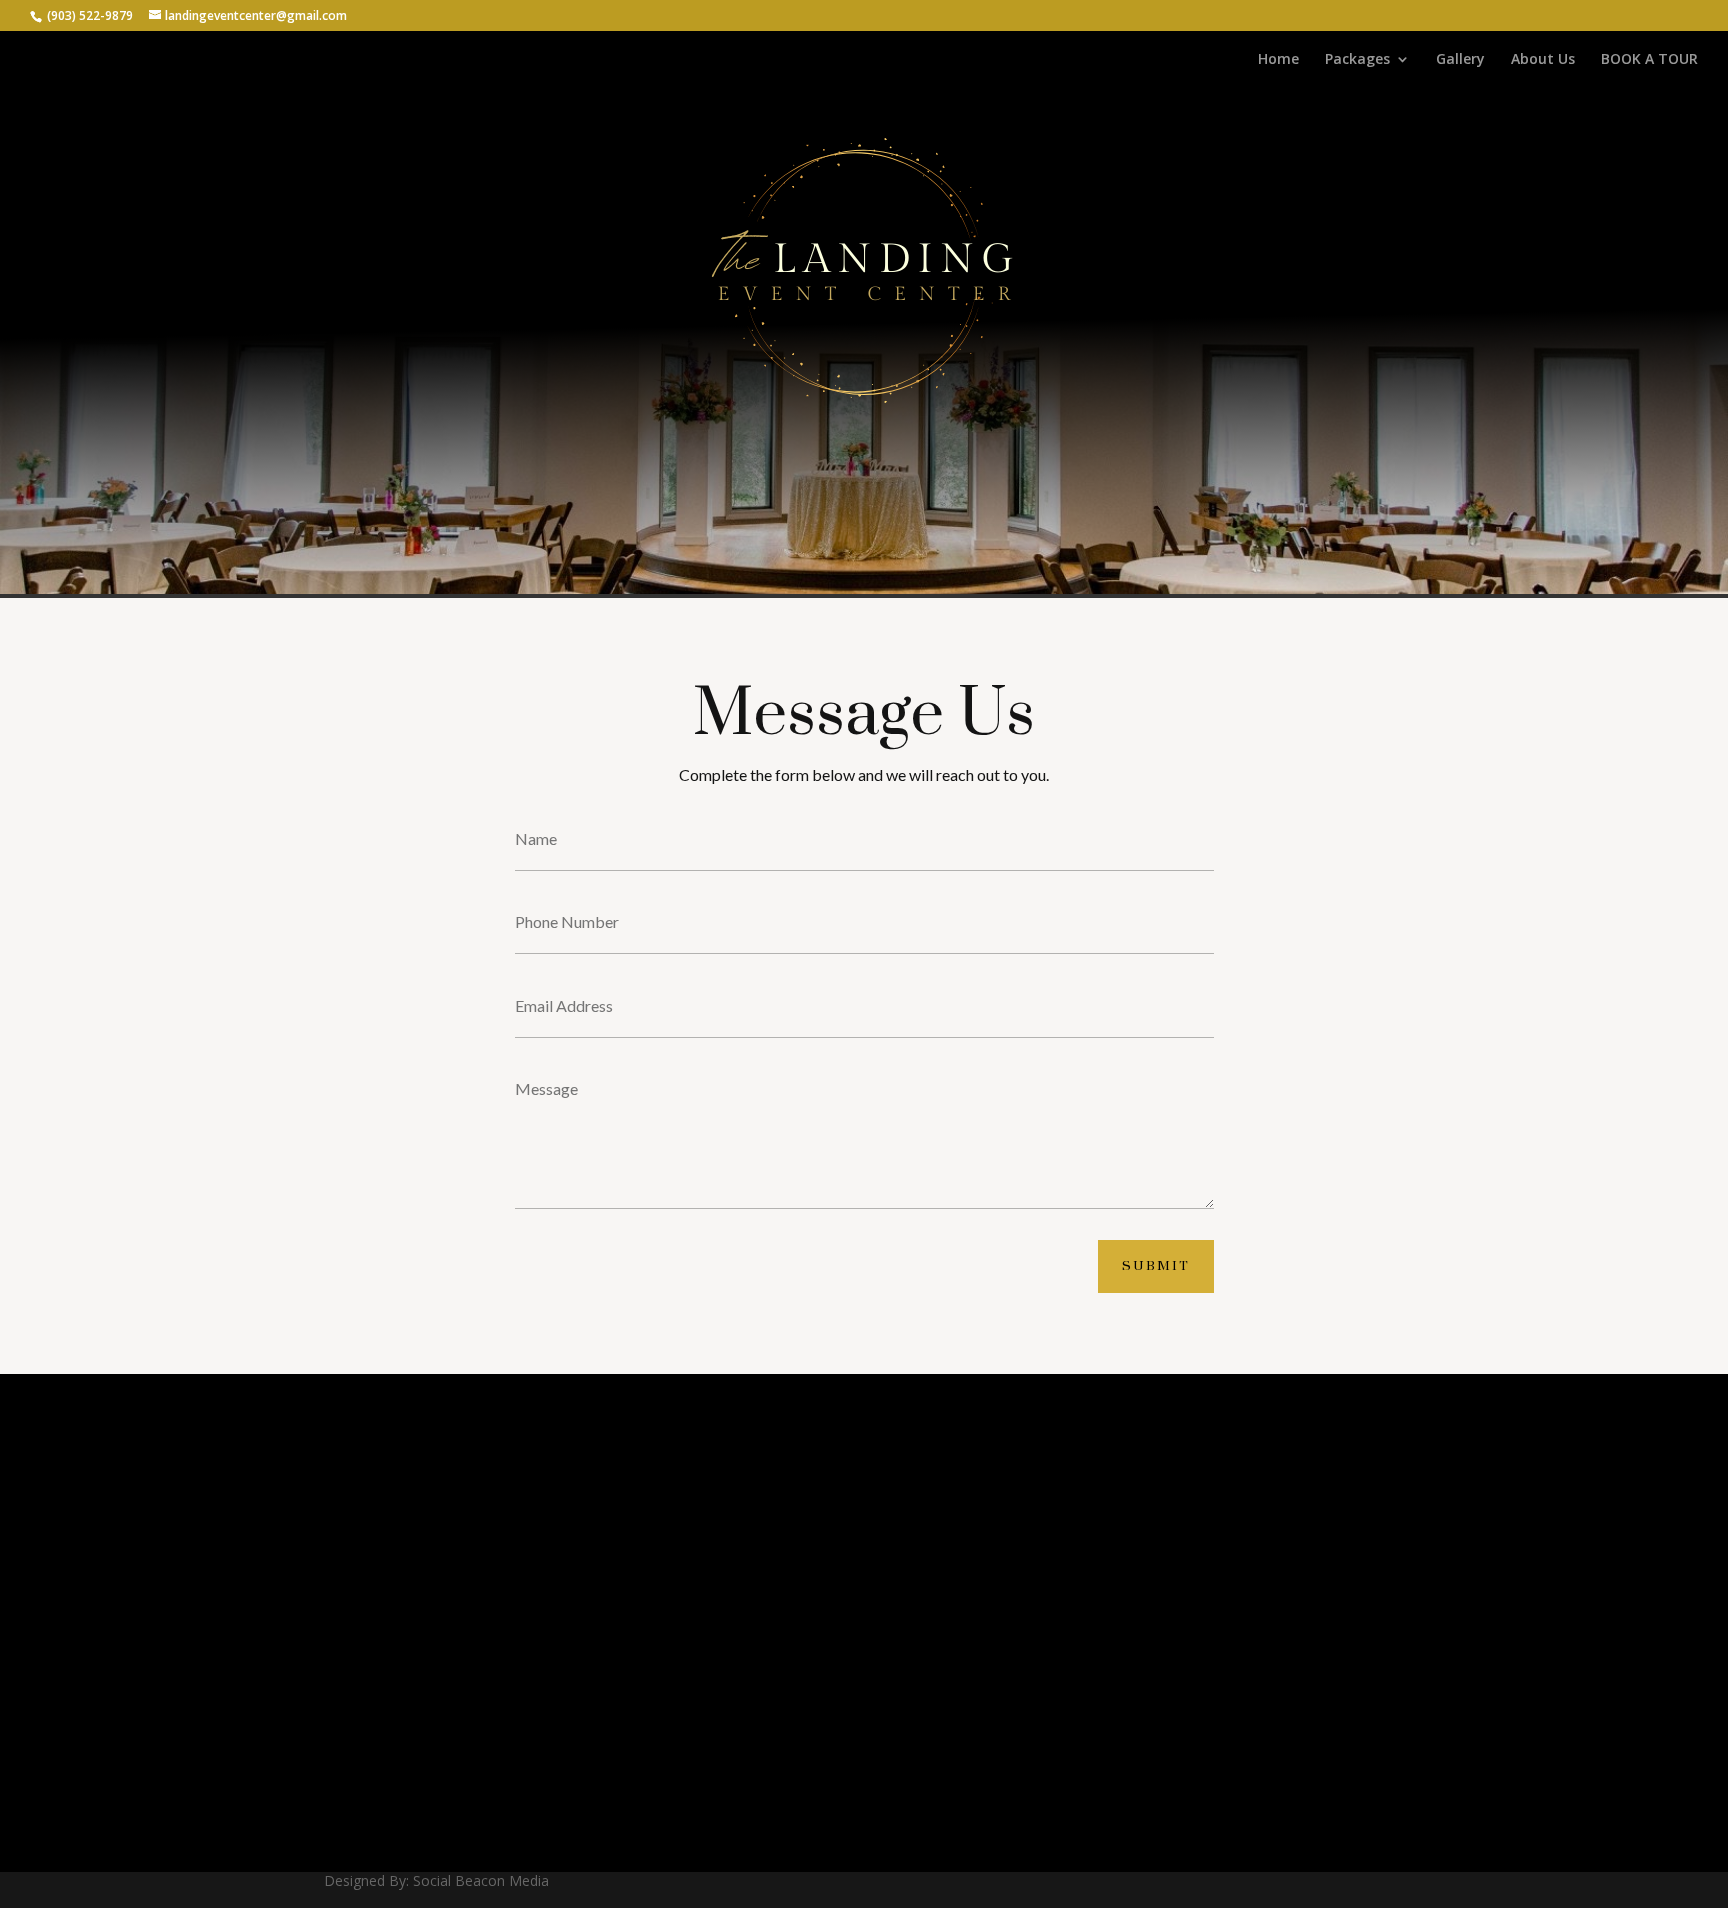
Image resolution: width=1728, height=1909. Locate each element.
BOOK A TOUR (1649, 60)
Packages (1357, 60)
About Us (1543, 60)
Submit (1156, 1266)
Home (1278, 60)
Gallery (1460, 60)
